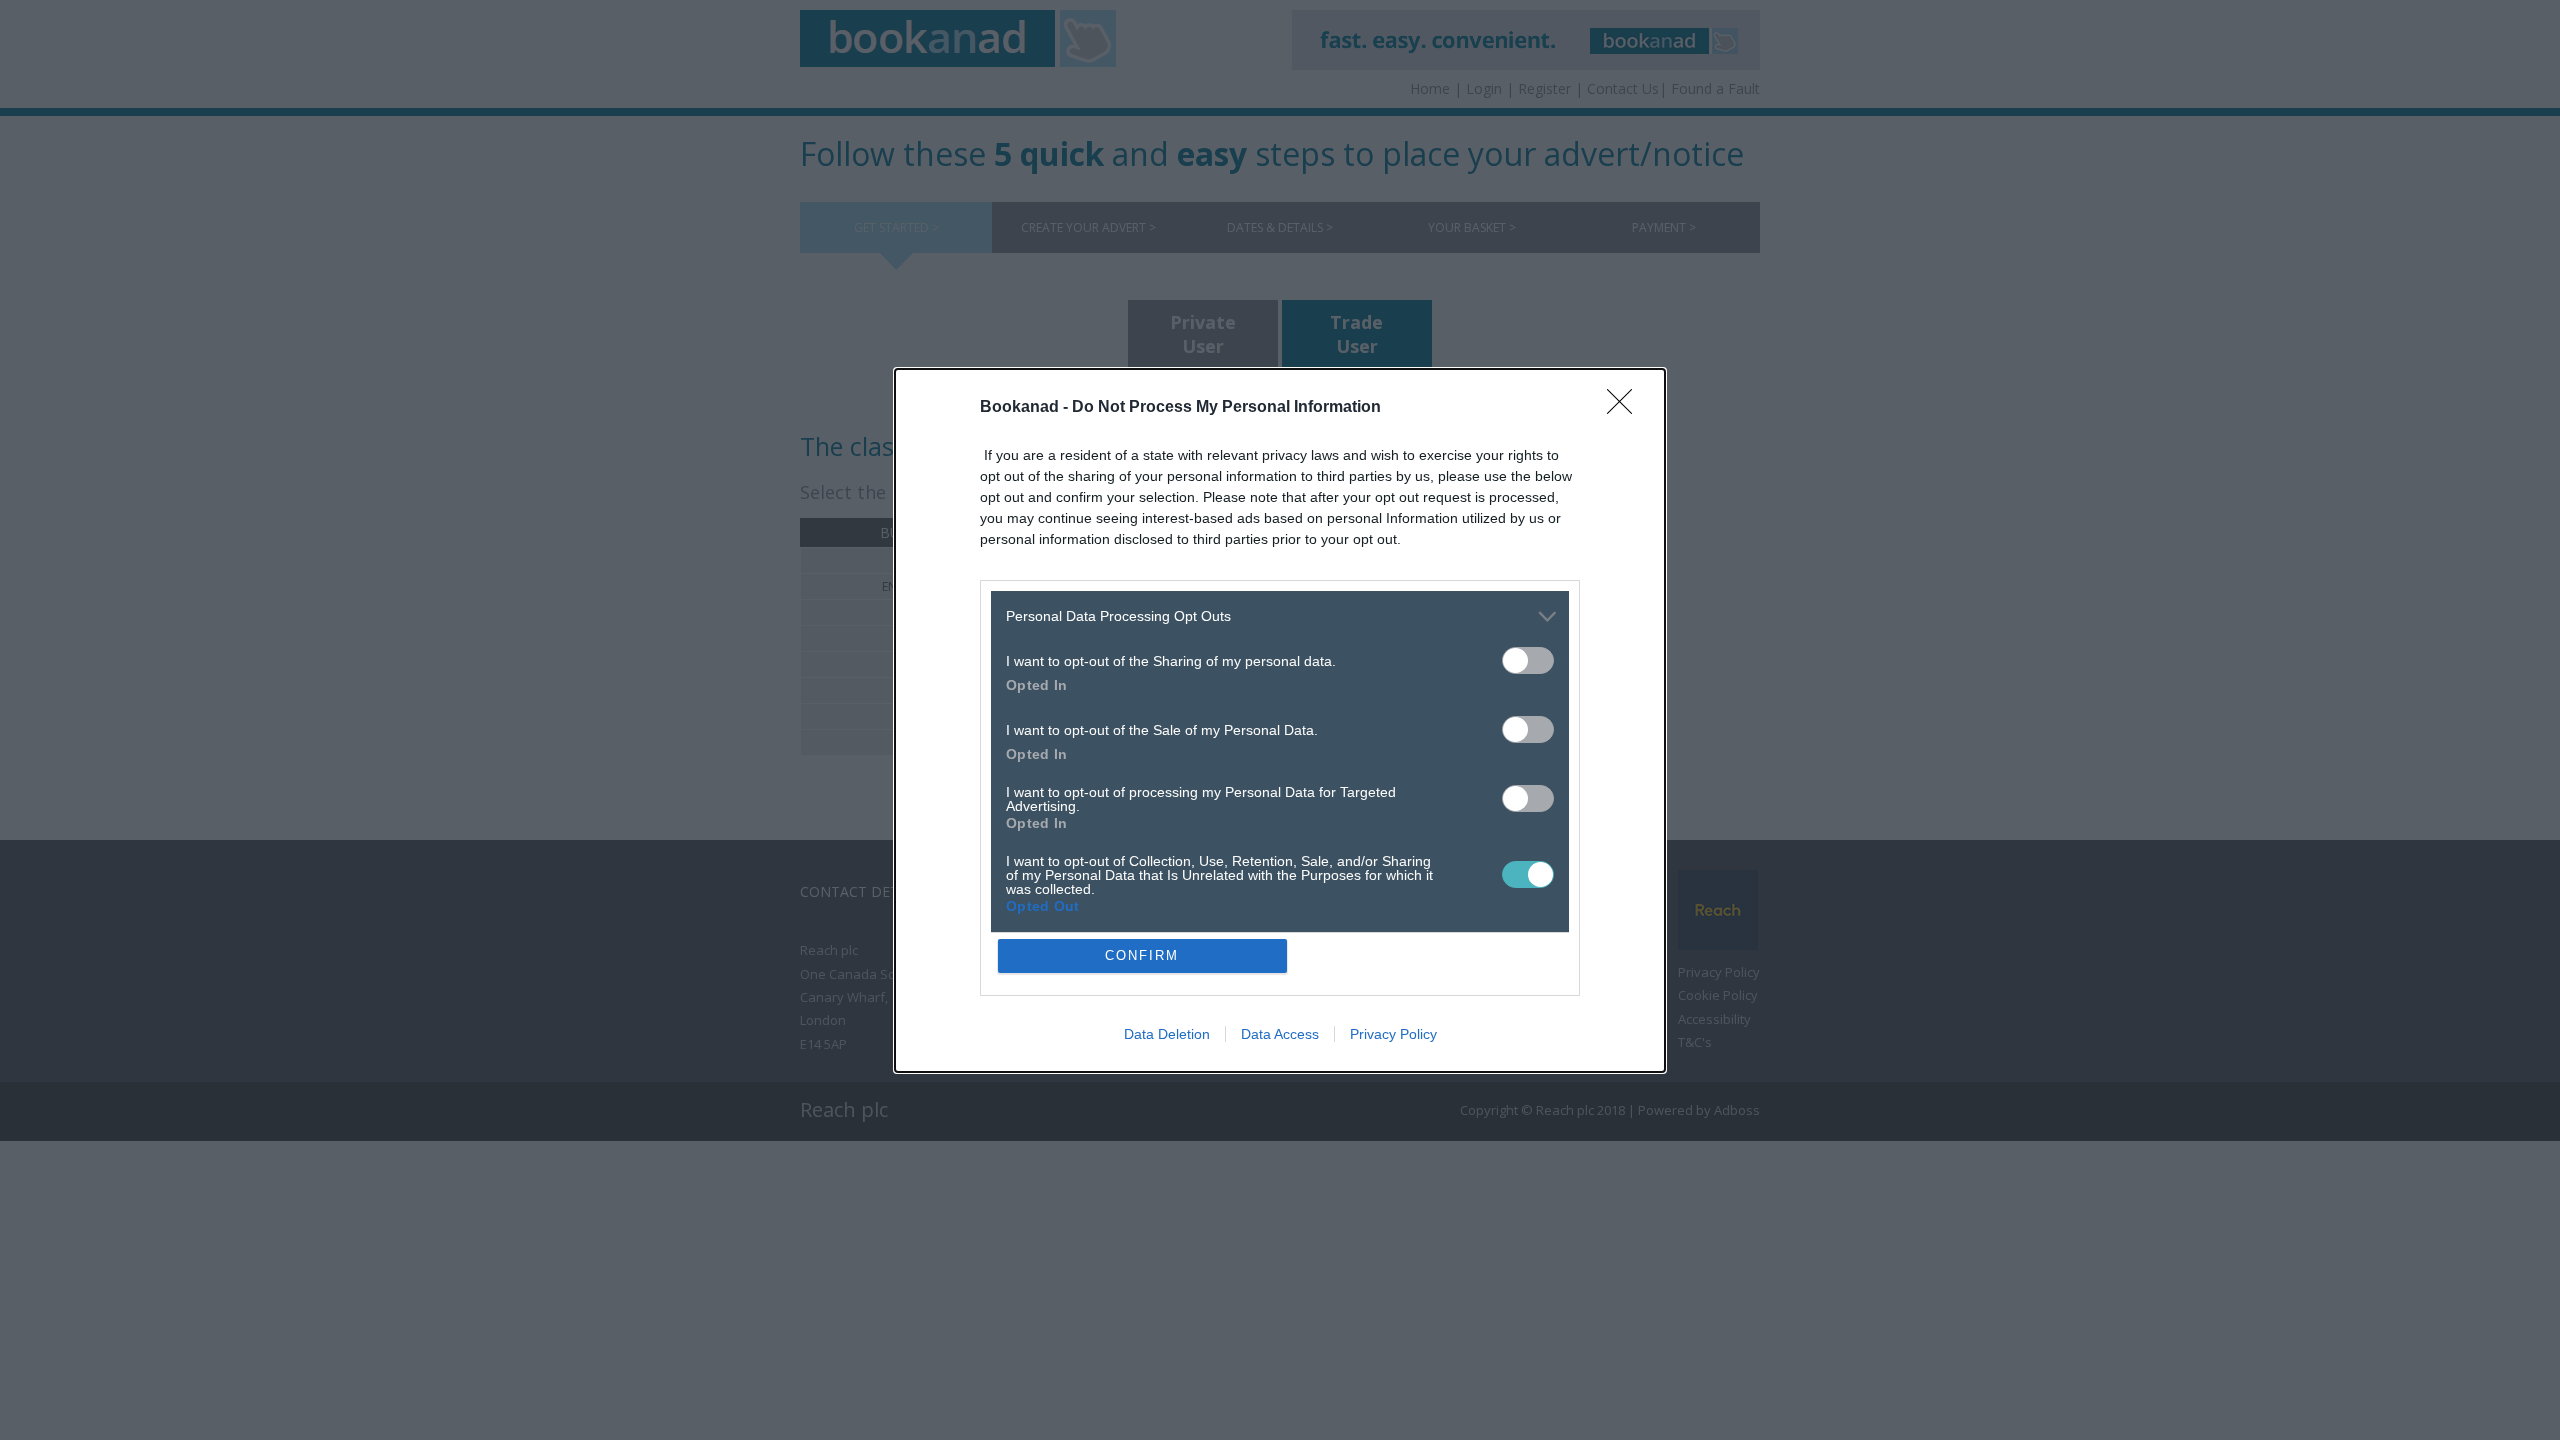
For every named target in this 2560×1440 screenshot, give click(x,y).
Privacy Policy (1393, 1034)
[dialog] (1280, 720)
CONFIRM (1142, 955)
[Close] (1626, 408)
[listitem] (1280, 616)
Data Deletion (1167, 1034)
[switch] (1528, 660)
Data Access (1280, 1034)
